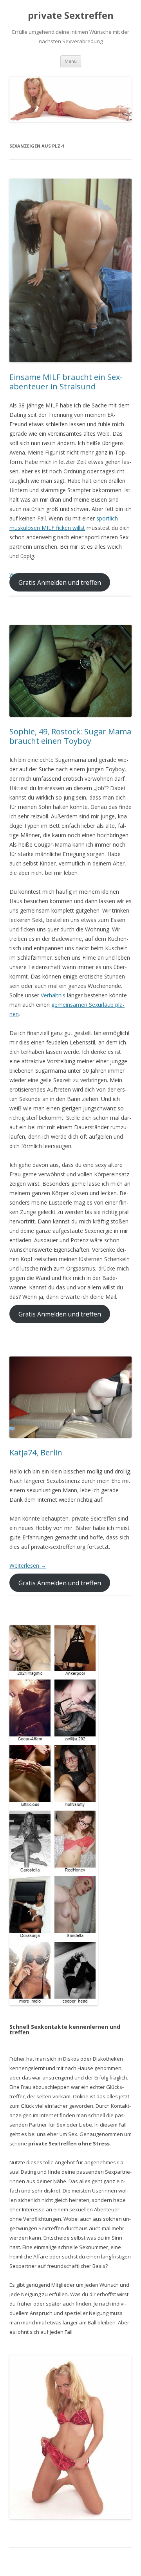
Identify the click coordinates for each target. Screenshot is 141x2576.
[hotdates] (54, 1815)
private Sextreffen (71, 16)
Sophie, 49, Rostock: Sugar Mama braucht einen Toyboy (70, 736)
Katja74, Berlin (36, 1452)
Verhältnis (53, 995)
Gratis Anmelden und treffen (60, 582)
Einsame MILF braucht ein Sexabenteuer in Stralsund (66, 382)
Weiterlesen (28, 1565)
